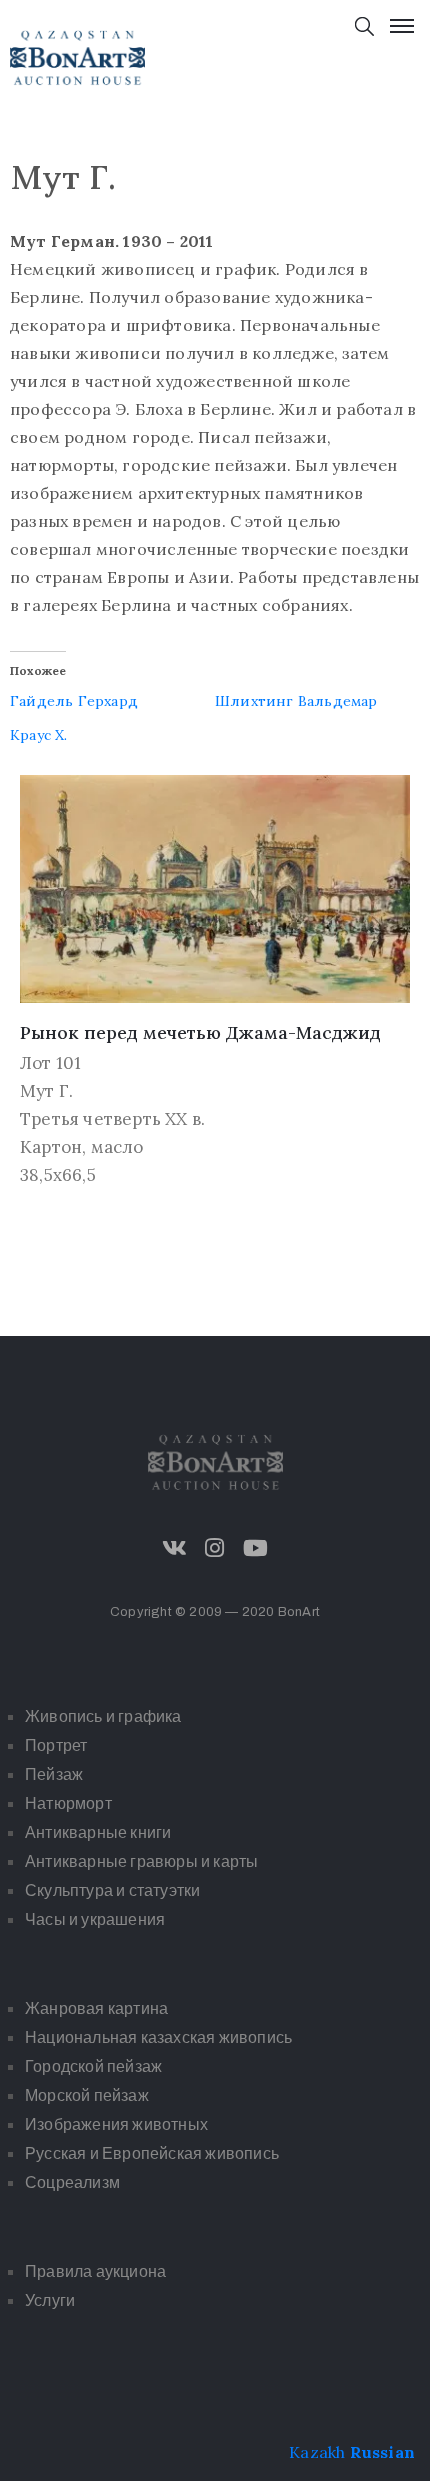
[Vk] (175, 1548)
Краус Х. (39, 735)
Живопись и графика (103, 1716)
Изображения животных (116, 2124)
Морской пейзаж (87, 2095)
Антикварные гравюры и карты (141, 1861)
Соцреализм (72, 2182)
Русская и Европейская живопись (152, 2153)
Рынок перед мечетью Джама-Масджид (200, 1032)
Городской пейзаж (93, 2066)
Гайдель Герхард (74, 701)
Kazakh (317, 2452)
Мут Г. (46, 1091)
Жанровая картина (96, 2008)
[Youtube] (255, 1548)
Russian (382, 2452)
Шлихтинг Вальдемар (296, 701)
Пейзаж (54, 1774)
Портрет (56, 1745)
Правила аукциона (95, 2271)
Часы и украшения (95, 1919)
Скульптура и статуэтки (112, 1890)
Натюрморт (68, 1803)
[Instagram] (215, 1548)
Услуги (50, 2300)
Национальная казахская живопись (158, 2037)
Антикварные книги (98, 1832)
